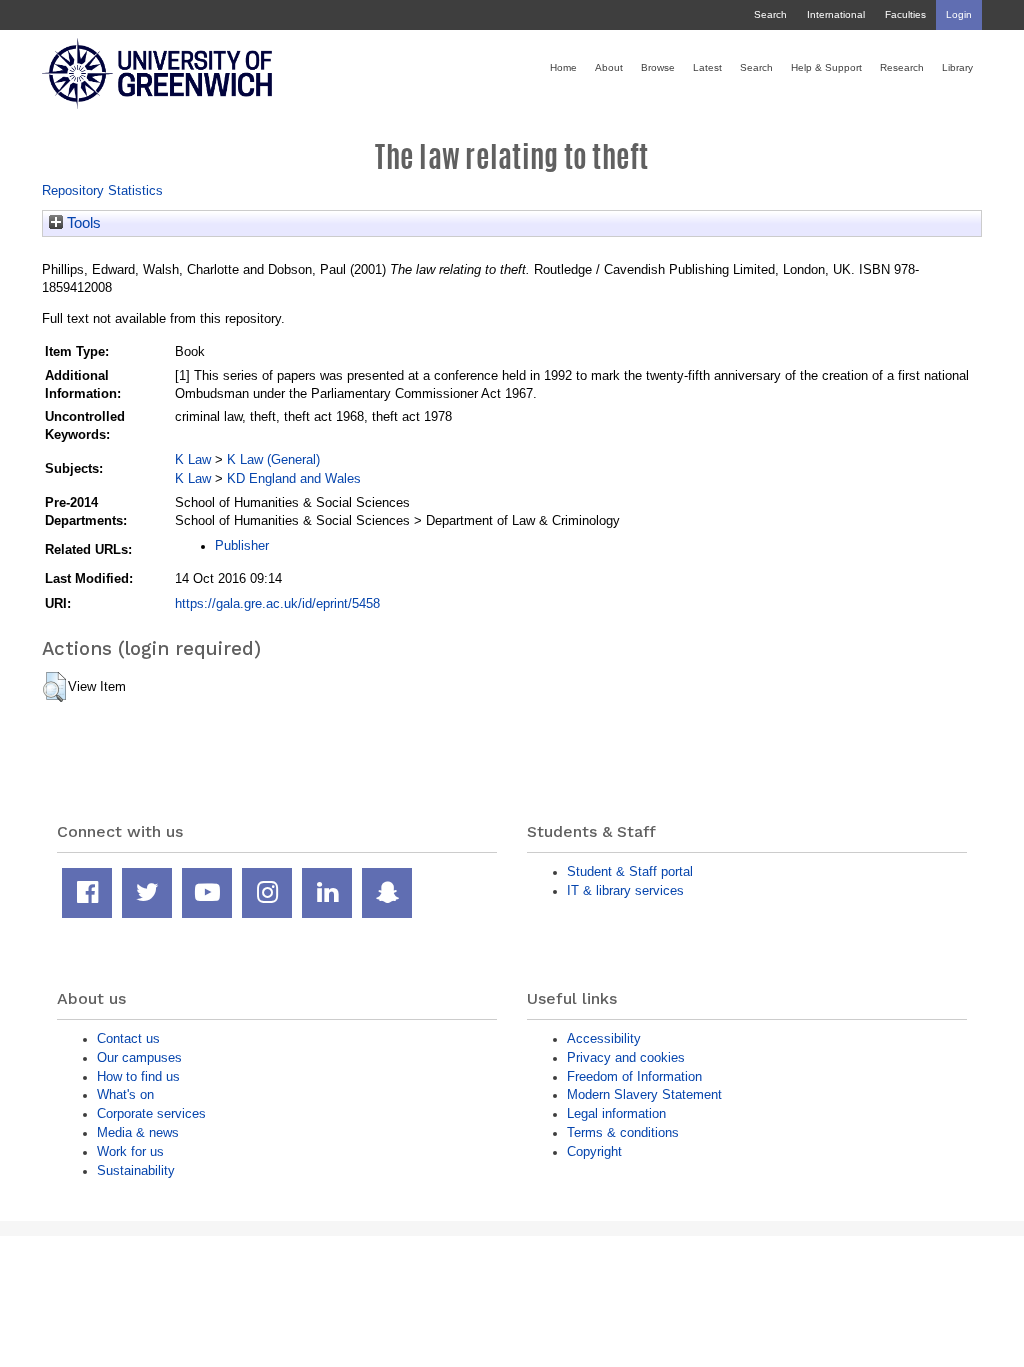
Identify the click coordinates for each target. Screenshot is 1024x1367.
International (836, 14)
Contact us (128, 1038)
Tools (82, 223)
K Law (193, 459)
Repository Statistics (102, 190)
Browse (658, 67)
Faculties (905, 14)
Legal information (616, 1113)
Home (563, 67)
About (609, 67)
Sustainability (136, 1170)
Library (957, 67)
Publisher (242, 545)
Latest (707, 67)
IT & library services (625, 890)
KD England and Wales (294, 478)
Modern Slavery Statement (644, 1094)
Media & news (138, 1132)
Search (770, 14)
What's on (125, 1094)
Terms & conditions (623, 1132)
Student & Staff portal (630, 871)
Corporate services (151, 1113)
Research (902, 67)
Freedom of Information (634, 1076)
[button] (54, 687)
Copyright (594, 1151)
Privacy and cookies (626, 1057)
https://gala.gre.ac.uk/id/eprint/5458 (277, 603)
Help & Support (826, 67)
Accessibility (604, 1038)
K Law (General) (273, 459)
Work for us (130, 1151)
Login (959, 14)
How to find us (138, 1076)
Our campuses (139, 1057)
